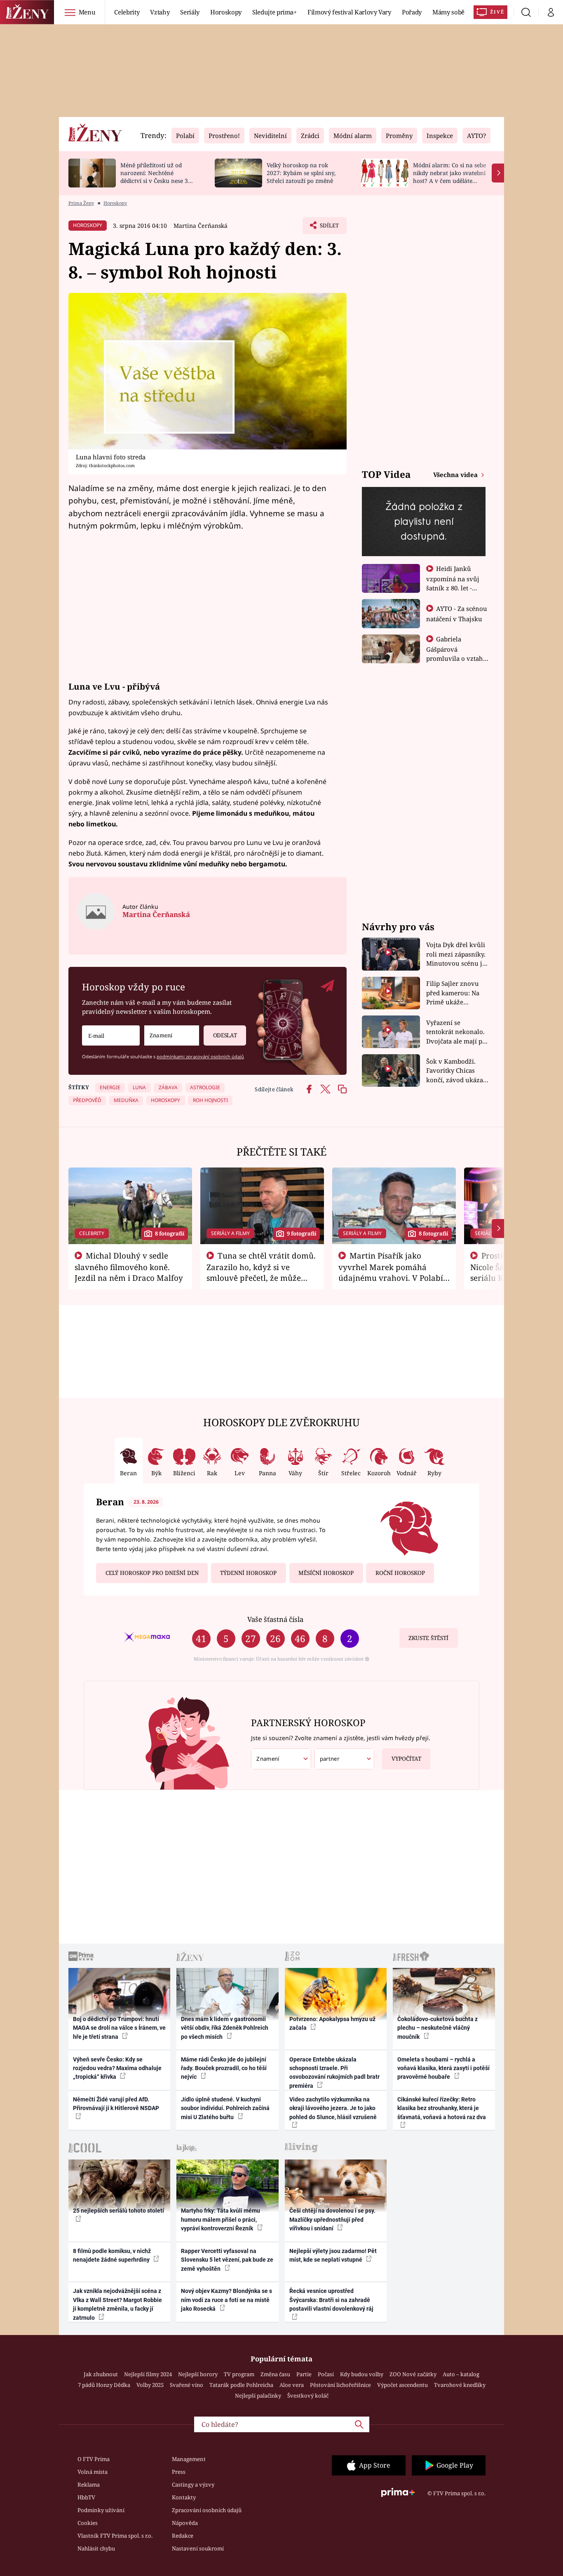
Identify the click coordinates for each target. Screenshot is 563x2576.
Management (189, 2459)
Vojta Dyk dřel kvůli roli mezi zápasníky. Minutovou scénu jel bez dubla (457, 954)
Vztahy (160, 12)
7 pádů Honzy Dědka (104, 2385)
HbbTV (86, 2497)
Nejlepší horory (198, 2374)
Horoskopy (226, 12)
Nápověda (185, 2523)
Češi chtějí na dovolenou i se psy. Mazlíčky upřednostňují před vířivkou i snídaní (332, 2219)
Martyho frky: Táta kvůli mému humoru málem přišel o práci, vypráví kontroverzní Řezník (221, 2219)
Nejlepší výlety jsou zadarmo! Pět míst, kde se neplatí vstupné (333, 2255)
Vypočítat (406, 1759)
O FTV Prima (94, 2459)
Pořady (412, 12)
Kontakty (184, 2497)
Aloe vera (292, 2385)
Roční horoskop (400, 1573)
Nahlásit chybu (96, 2548)
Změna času (275, 2374)
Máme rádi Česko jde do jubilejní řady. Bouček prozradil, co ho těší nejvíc (224, 2068)
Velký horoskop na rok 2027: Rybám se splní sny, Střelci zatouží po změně (301, 173)
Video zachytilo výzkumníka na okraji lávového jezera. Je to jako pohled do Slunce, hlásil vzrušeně (333, 2108)
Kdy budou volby (362, 2374)
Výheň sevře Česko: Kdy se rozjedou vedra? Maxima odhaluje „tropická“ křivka (117, 2068)
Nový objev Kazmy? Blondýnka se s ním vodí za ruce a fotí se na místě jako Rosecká (226, 2300)
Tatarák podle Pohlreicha (241, 2385)
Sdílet (328, 228)
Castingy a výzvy (193, 2485)
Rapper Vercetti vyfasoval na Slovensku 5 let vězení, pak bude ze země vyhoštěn (227, 2260)
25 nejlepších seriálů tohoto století (118, 2211)
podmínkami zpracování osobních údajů (200, 1056)
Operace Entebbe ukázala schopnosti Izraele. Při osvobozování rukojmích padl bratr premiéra (334, 2073)
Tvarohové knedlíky (460, 2385)
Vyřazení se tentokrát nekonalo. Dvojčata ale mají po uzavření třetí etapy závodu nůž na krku (456, 1032)
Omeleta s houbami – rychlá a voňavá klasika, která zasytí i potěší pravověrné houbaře (443, 2068)
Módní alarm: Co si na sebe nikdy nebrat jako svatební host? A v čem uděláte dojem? (449, 177)
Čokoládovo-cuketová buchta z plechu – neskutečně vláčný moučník (437, 2028)
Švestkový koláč (308, 2396)
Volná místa (93, 2472)
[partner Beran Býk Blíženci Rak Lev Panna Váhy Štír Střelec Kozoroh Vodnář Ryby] (345, 1759)
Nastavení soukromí (198, 2548)
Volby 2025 (150, 2385)
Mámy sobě (448, 12)
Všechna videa (456, 475)
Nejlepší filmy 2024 (148, 2374)
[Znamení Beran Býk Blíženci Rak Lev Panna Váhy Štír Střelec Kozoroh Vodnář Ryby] (172, 1035)
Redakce (183, 2536)
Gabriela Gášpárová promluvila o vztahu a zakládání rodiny (457, 653)
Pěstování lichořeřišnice (340, 2385)
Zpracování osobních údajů (207, 2510)
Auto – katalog (461, 2374)
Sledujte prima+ (274, 12)
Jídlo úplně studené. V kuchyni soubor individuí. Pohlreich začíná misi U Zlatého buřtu (225, 2108)
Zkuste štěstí (428, 1638)
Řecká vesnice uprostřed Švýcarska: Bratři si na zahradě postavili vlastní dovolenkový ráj (331, 2300)
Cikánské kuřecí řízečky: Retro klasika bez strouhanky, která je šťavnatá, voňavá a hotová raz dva (442, 2108)
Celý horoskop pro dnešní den (152, 1573)
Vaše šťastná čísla (275, 1619)
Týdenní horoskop (248, 1573)
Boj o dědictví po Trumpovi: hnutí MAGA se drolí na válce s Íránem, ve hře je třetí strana (119, 2028)
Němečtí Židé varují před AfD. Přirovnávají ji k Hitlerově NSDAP (116, 2104)
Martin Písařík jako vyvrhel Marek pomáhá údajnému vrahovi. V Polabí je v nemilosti (391, 1272)
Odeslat (225, 1035)
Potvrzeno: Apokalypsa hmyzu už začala (332, 2023)
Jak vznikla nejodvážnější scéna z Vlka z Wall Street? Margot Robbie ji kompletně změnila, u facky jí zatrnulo (117, 2304)
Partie (304, 2374)
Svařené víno (186, 2385)
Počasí (326, 2374)
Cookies (88, 2523)
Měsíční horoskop (326, 1573)
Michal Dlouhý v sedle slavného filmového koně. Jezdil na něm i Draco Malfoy (129, 1267)
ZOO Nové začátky (413, 2374)
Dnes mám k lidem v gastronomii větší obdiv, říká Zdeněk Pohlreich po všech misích (225, 2028)
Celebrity (127, 12)
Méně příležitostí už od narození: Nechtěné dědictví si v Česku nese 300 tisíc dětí (157, 177)
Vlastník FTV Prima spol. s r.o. (115, 2536)
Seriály (190, 12)
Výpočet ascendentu (402, 2385)
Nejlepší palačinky (258, 2396)
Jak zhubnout (101, 2374)
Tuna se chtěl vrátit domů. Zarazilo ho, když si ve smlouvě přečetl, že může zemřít (261, 1272)
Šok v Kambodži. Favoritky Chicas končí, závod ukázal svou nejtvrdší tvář (456, 1071)
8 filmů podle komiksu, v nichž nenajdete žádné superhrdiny (112, 2255)
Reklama (89, 2485)
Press (179, 2472)
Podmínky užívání (101, 2510)
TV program (239, 2374)
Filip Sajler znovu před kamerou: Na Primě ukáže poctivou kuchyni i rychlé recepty (454, 993)
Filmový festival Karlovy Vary (349, 12)
